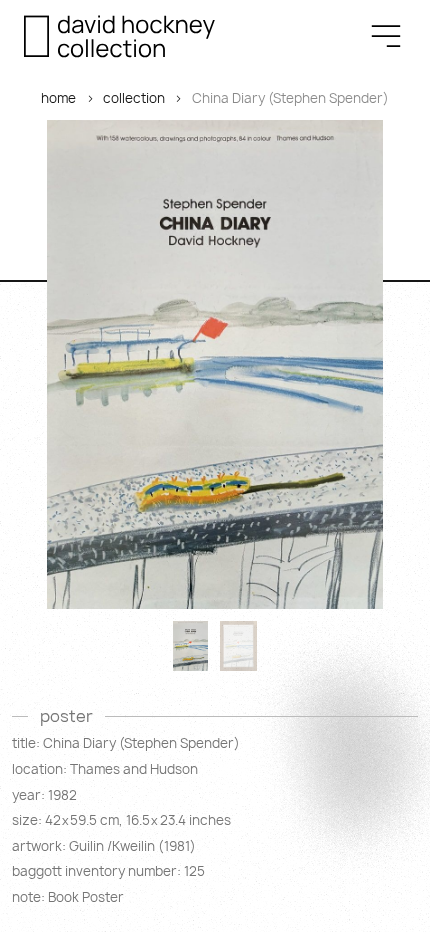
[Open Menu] (386, 36)
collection (134, 98)
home (58, 98)
